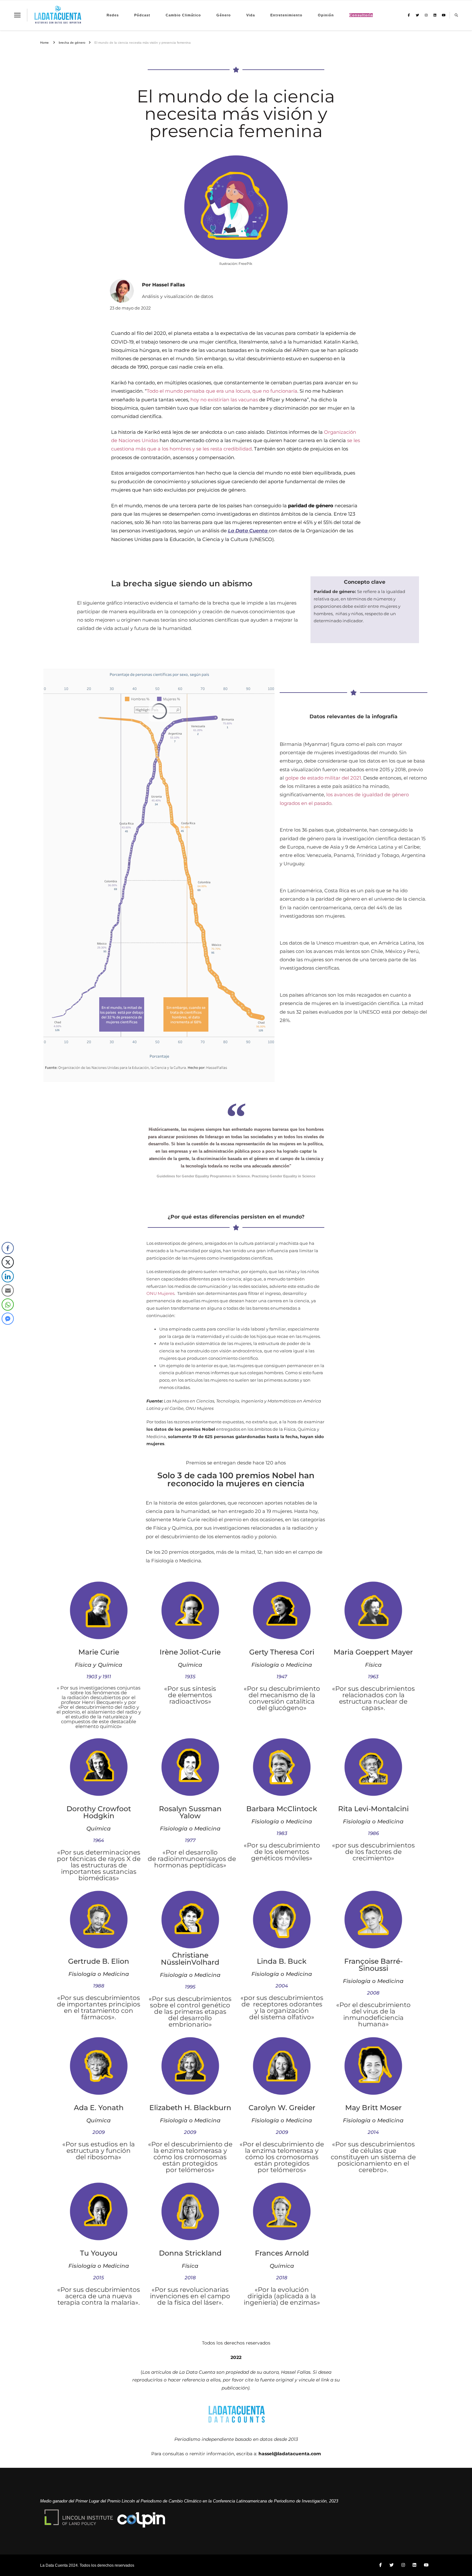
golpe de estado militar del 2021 (323, 778)
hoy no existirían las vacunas (224, 400)
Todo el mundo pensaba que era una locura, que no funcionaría (222, 391)
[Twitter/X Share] (8, 1262)
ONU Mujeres (160, 1293)
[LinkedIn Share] (8, 1276)
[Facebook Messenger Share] (8, 1319)
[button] (7, 1332)
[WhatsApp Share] (8, 1305)
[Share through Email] (8, 1290)
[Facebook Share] (8, 1248)
